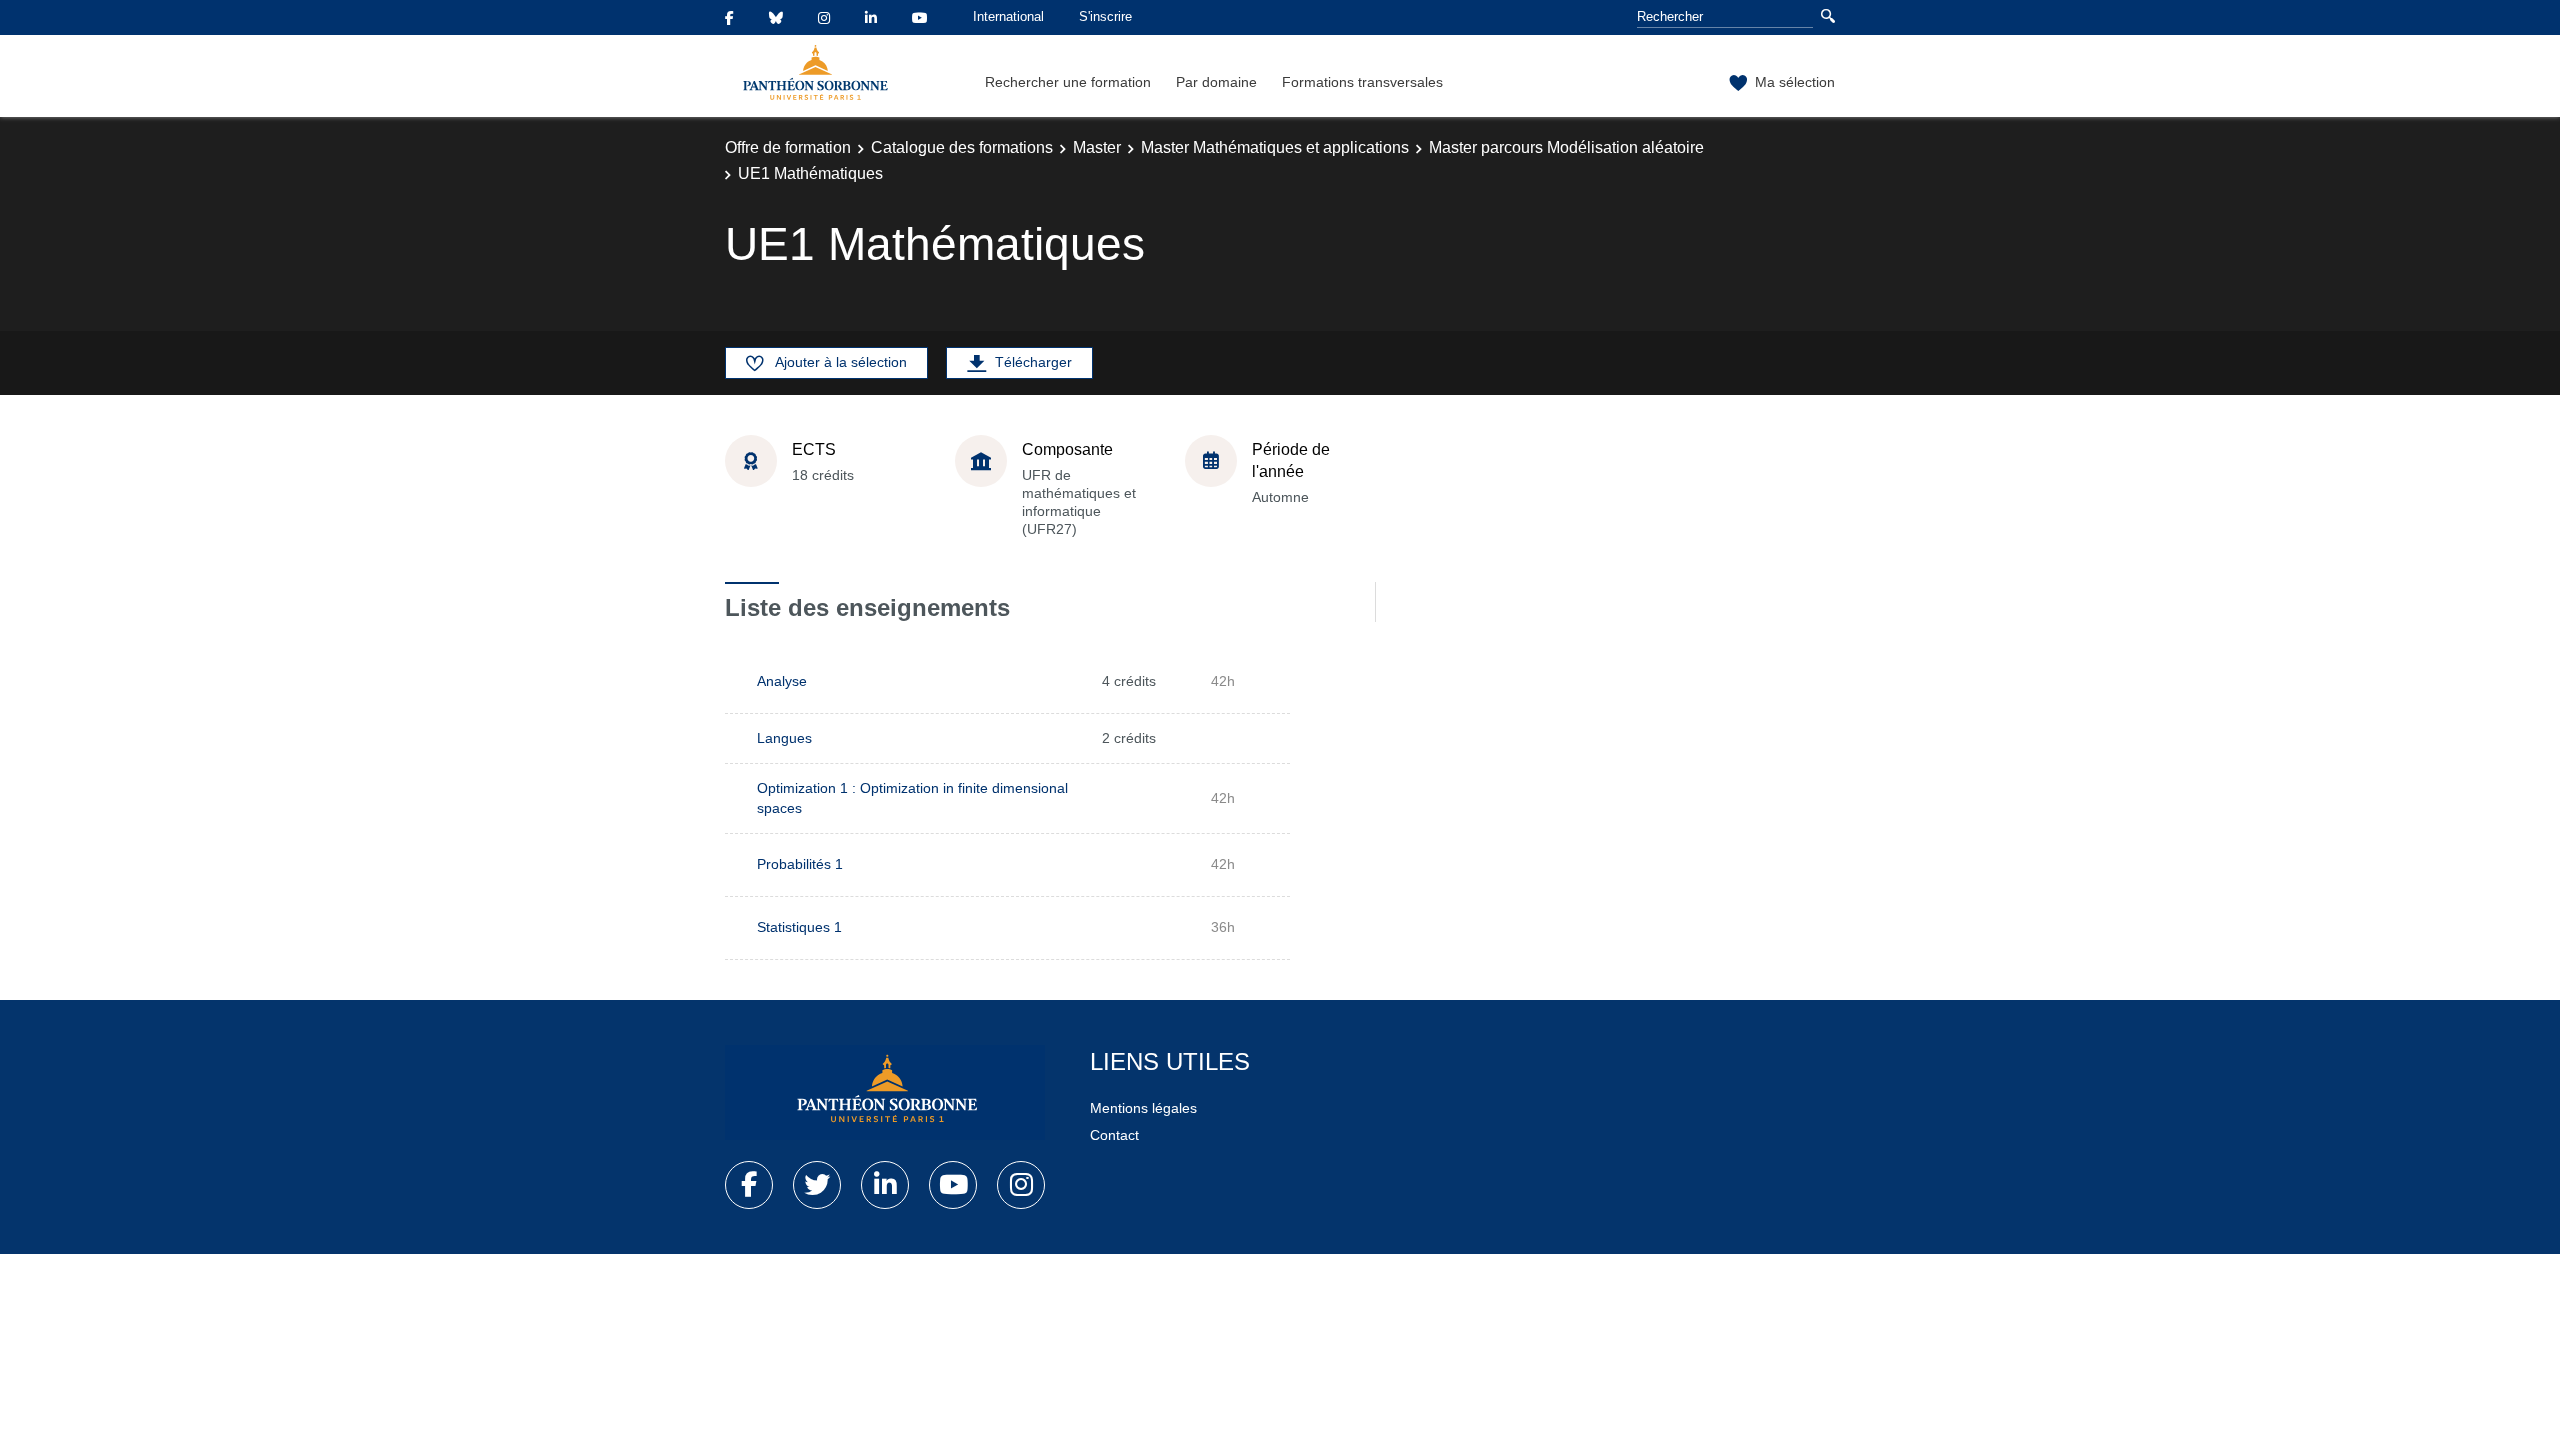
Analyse (782, 681)
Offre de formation (788, 147)
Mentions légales (1143, 1108)
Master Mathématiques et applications (1275, 147)
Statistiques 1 (799, 927)
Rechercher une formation (1068, 82)
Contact (1114, 1135)
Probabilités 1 (800, 864)
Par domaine (1216, 82)
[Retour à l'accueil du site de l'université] (885, 1093)
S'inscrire (1105, 16)
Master (1097, 147)
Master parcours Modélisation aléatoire (1566, 147)
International (1008, 16)
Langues (784, 738)
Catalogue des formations (962, 147)
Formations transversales (1362, 82)
